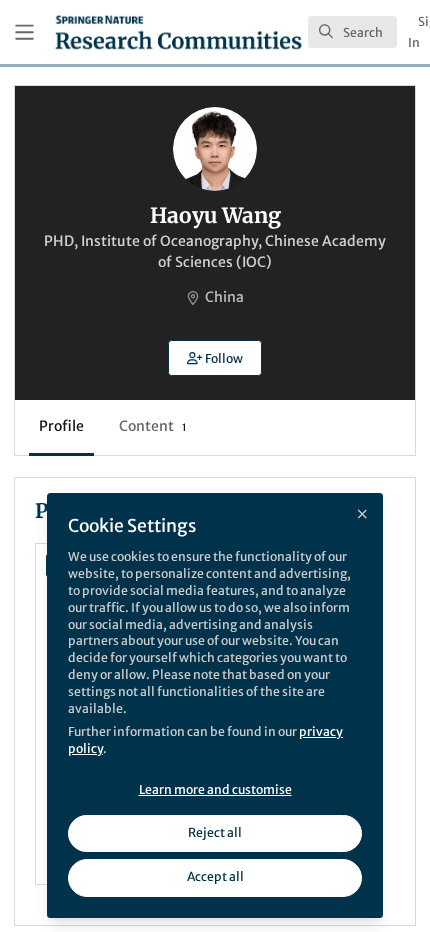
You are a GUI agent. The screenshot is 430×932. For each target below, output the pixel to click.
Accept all (215, 876)
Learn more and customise (215, 789)
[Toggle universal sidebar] (24, 32)
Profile (61, 426)
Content (152, 426)
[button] (215, 358)
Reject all (215, 832)
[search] (352, 32)
